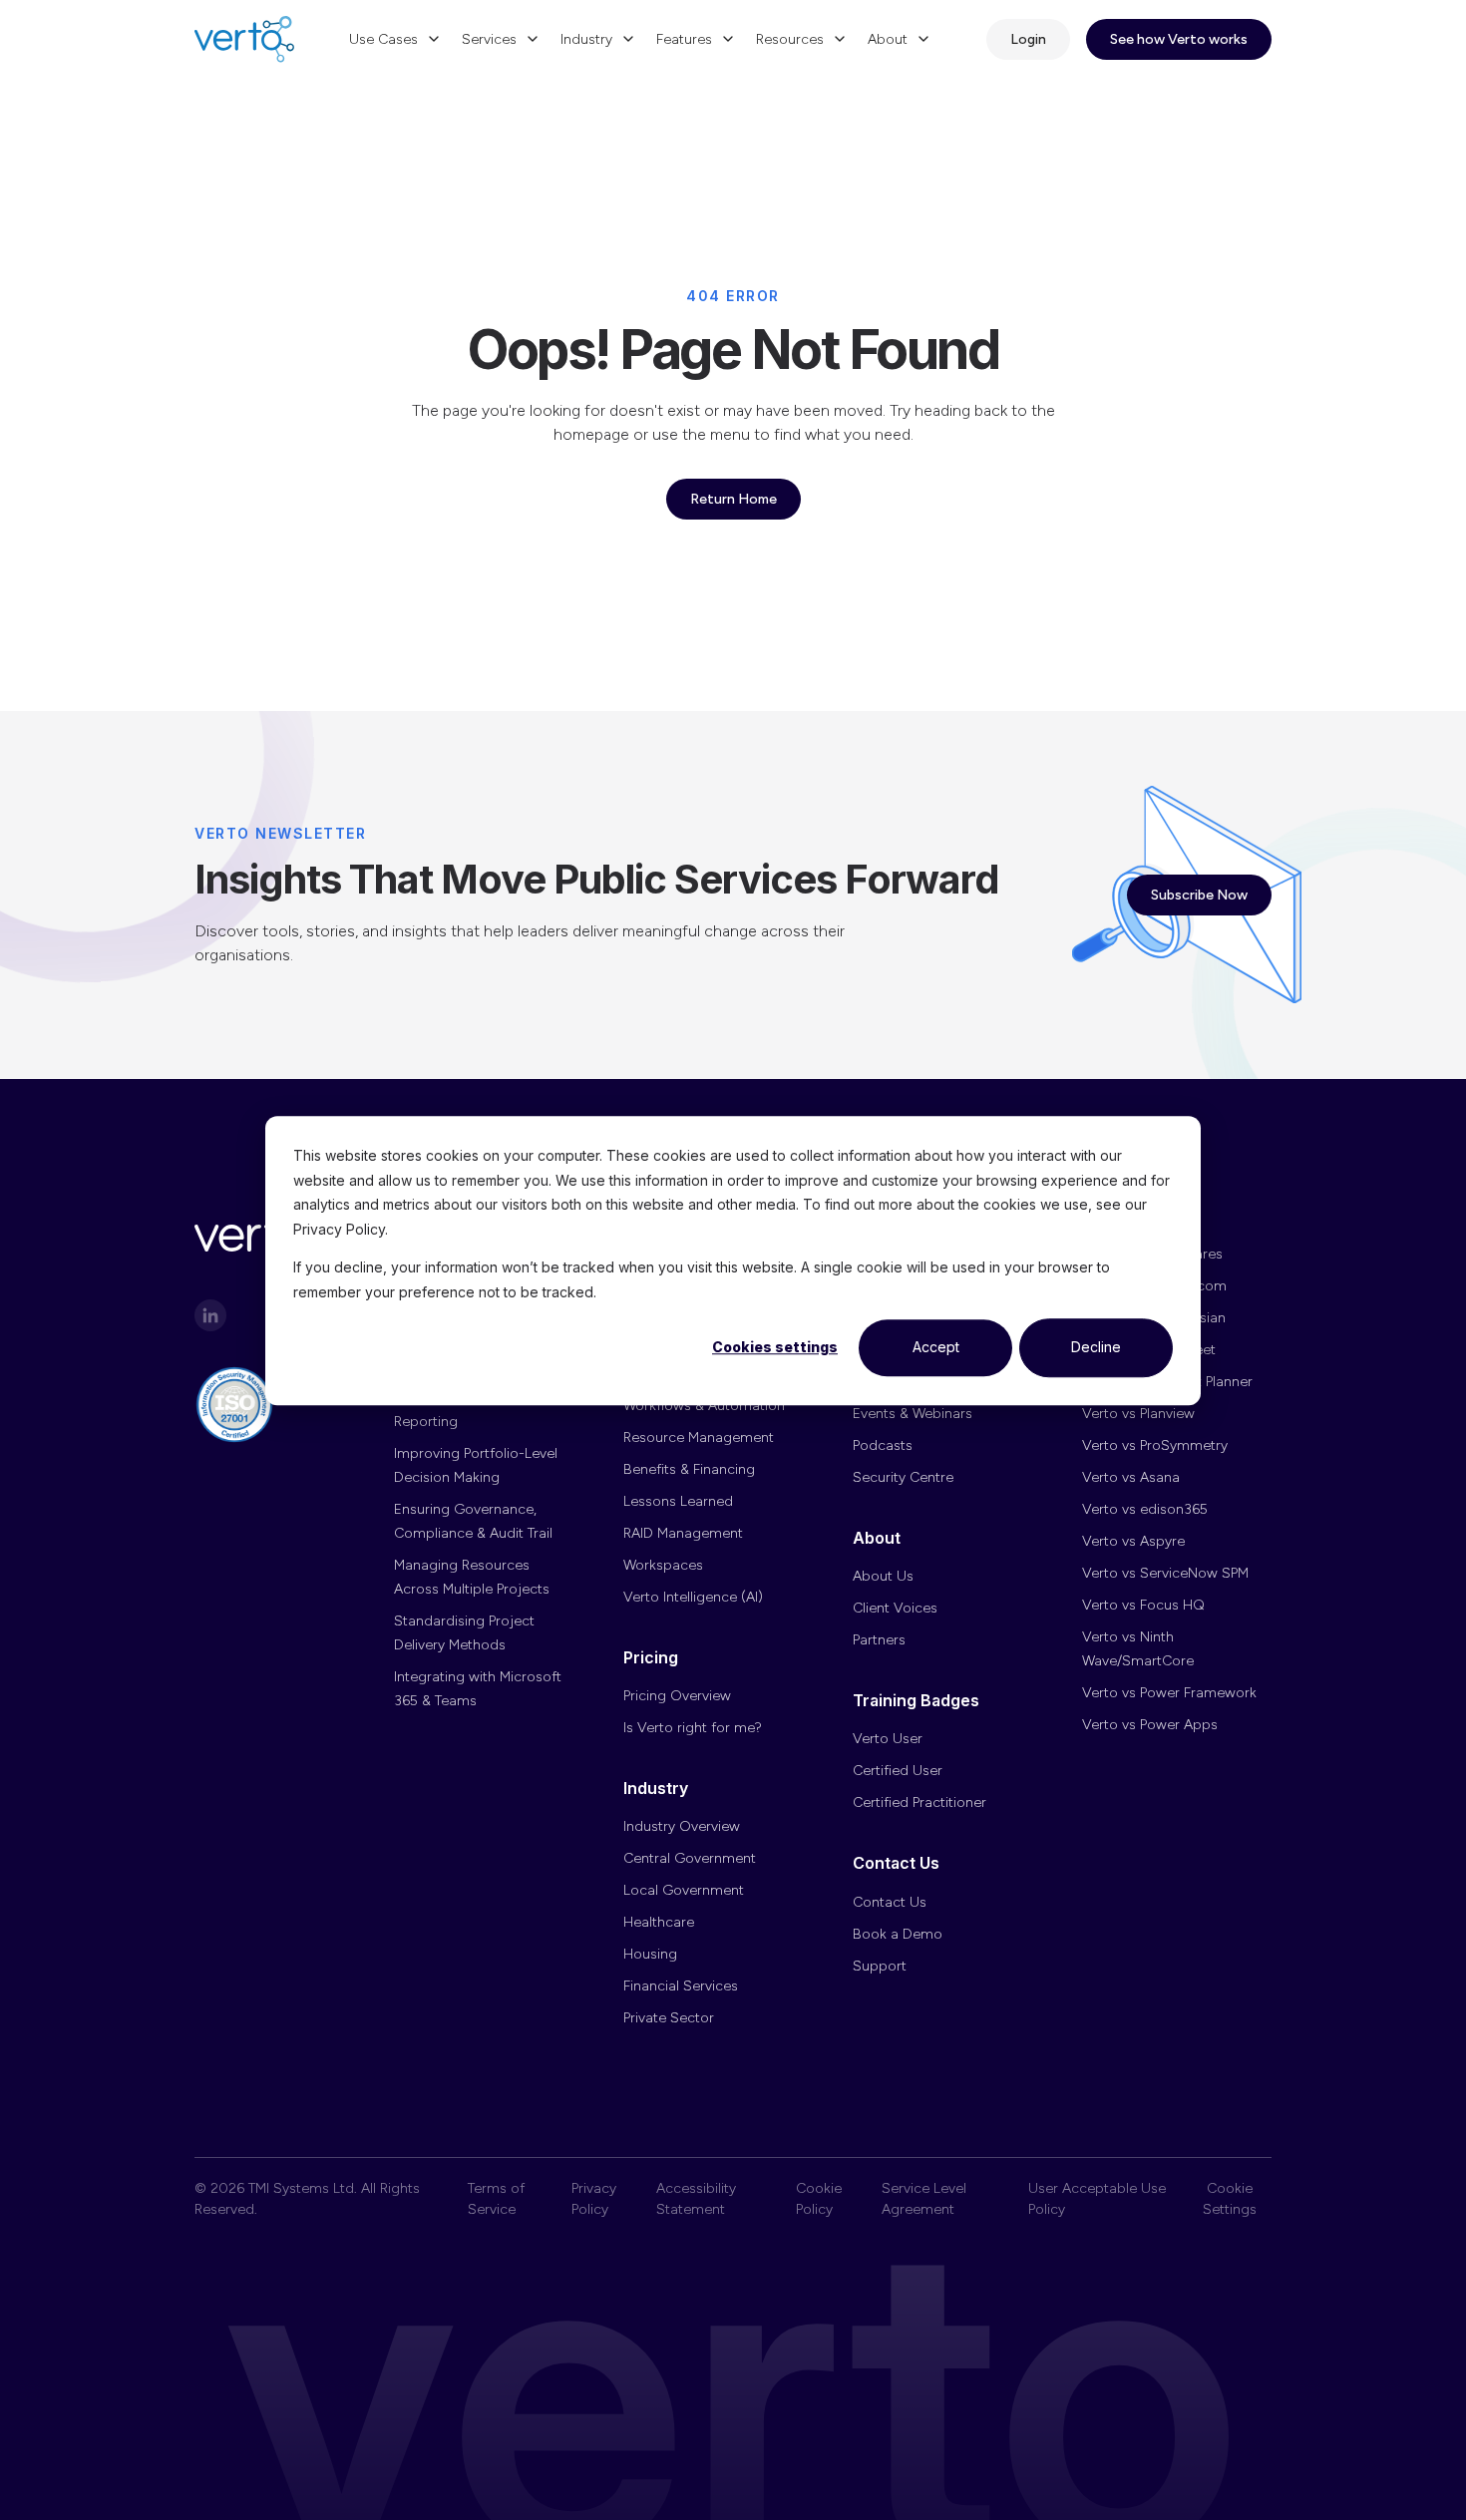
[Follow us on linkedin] (210, 1315)
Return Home (733, 499)
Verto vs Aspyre (1133, 1541)
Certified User (898, 1771)
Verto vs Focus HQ (1143, 1605)
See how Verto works (1179, 39)
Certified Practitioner (919, 1802)
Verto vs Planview (1138, 1414)
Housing (650, 1954)
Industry (586, 39)
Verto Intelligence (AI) (693, 1597)
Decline (1096, 1347)
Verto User (888, 1739)
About (888, 39)
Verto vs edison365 (1145, 1509)
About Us (883, 1576)
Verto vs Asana (1131, 1477)
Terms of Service (496, 2199)
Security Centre (903, 1477)
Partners (879, 1640)
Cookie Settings (1230, 2199)
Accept (936, 1347)
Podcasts (883, 1445)
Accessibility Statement (696, 2199)
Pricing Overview (677, 1696)
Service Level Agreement (924, 2199)
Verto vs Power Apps (1150, 1725)
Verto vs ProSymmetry (1155, 1445)
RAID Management (683, 1533)
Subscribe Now (1199, 895)
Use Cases (383, 39)
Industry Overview (682, 1826)
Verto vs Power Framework (1169, 1693)
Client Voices (895, 1608)
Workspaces (663, 1565)
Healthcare (659, 1922)
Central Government (690, 1858)
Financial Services (681, 1986)
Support (880, 1966)
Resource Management (699, 1438)
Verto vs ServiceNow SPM (1165, 1573)
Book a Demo (898, 1934)
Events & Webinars (913, 1414)
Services (489, 39)
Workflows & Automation (704, 1406)
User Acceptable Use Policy (1097, 2199)
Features (684, 39)
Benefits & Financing (689, 1469)
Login (1028, 39)
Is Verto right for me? (693, 1728)
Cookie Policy (819, 2199)
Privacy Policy (594, 2199)
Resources (790, 39)
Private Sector (669, 2018)
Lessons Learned (678, 1501)
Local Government (684, 1890)
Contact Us (890, 1902)
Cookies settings (775, 1347)
